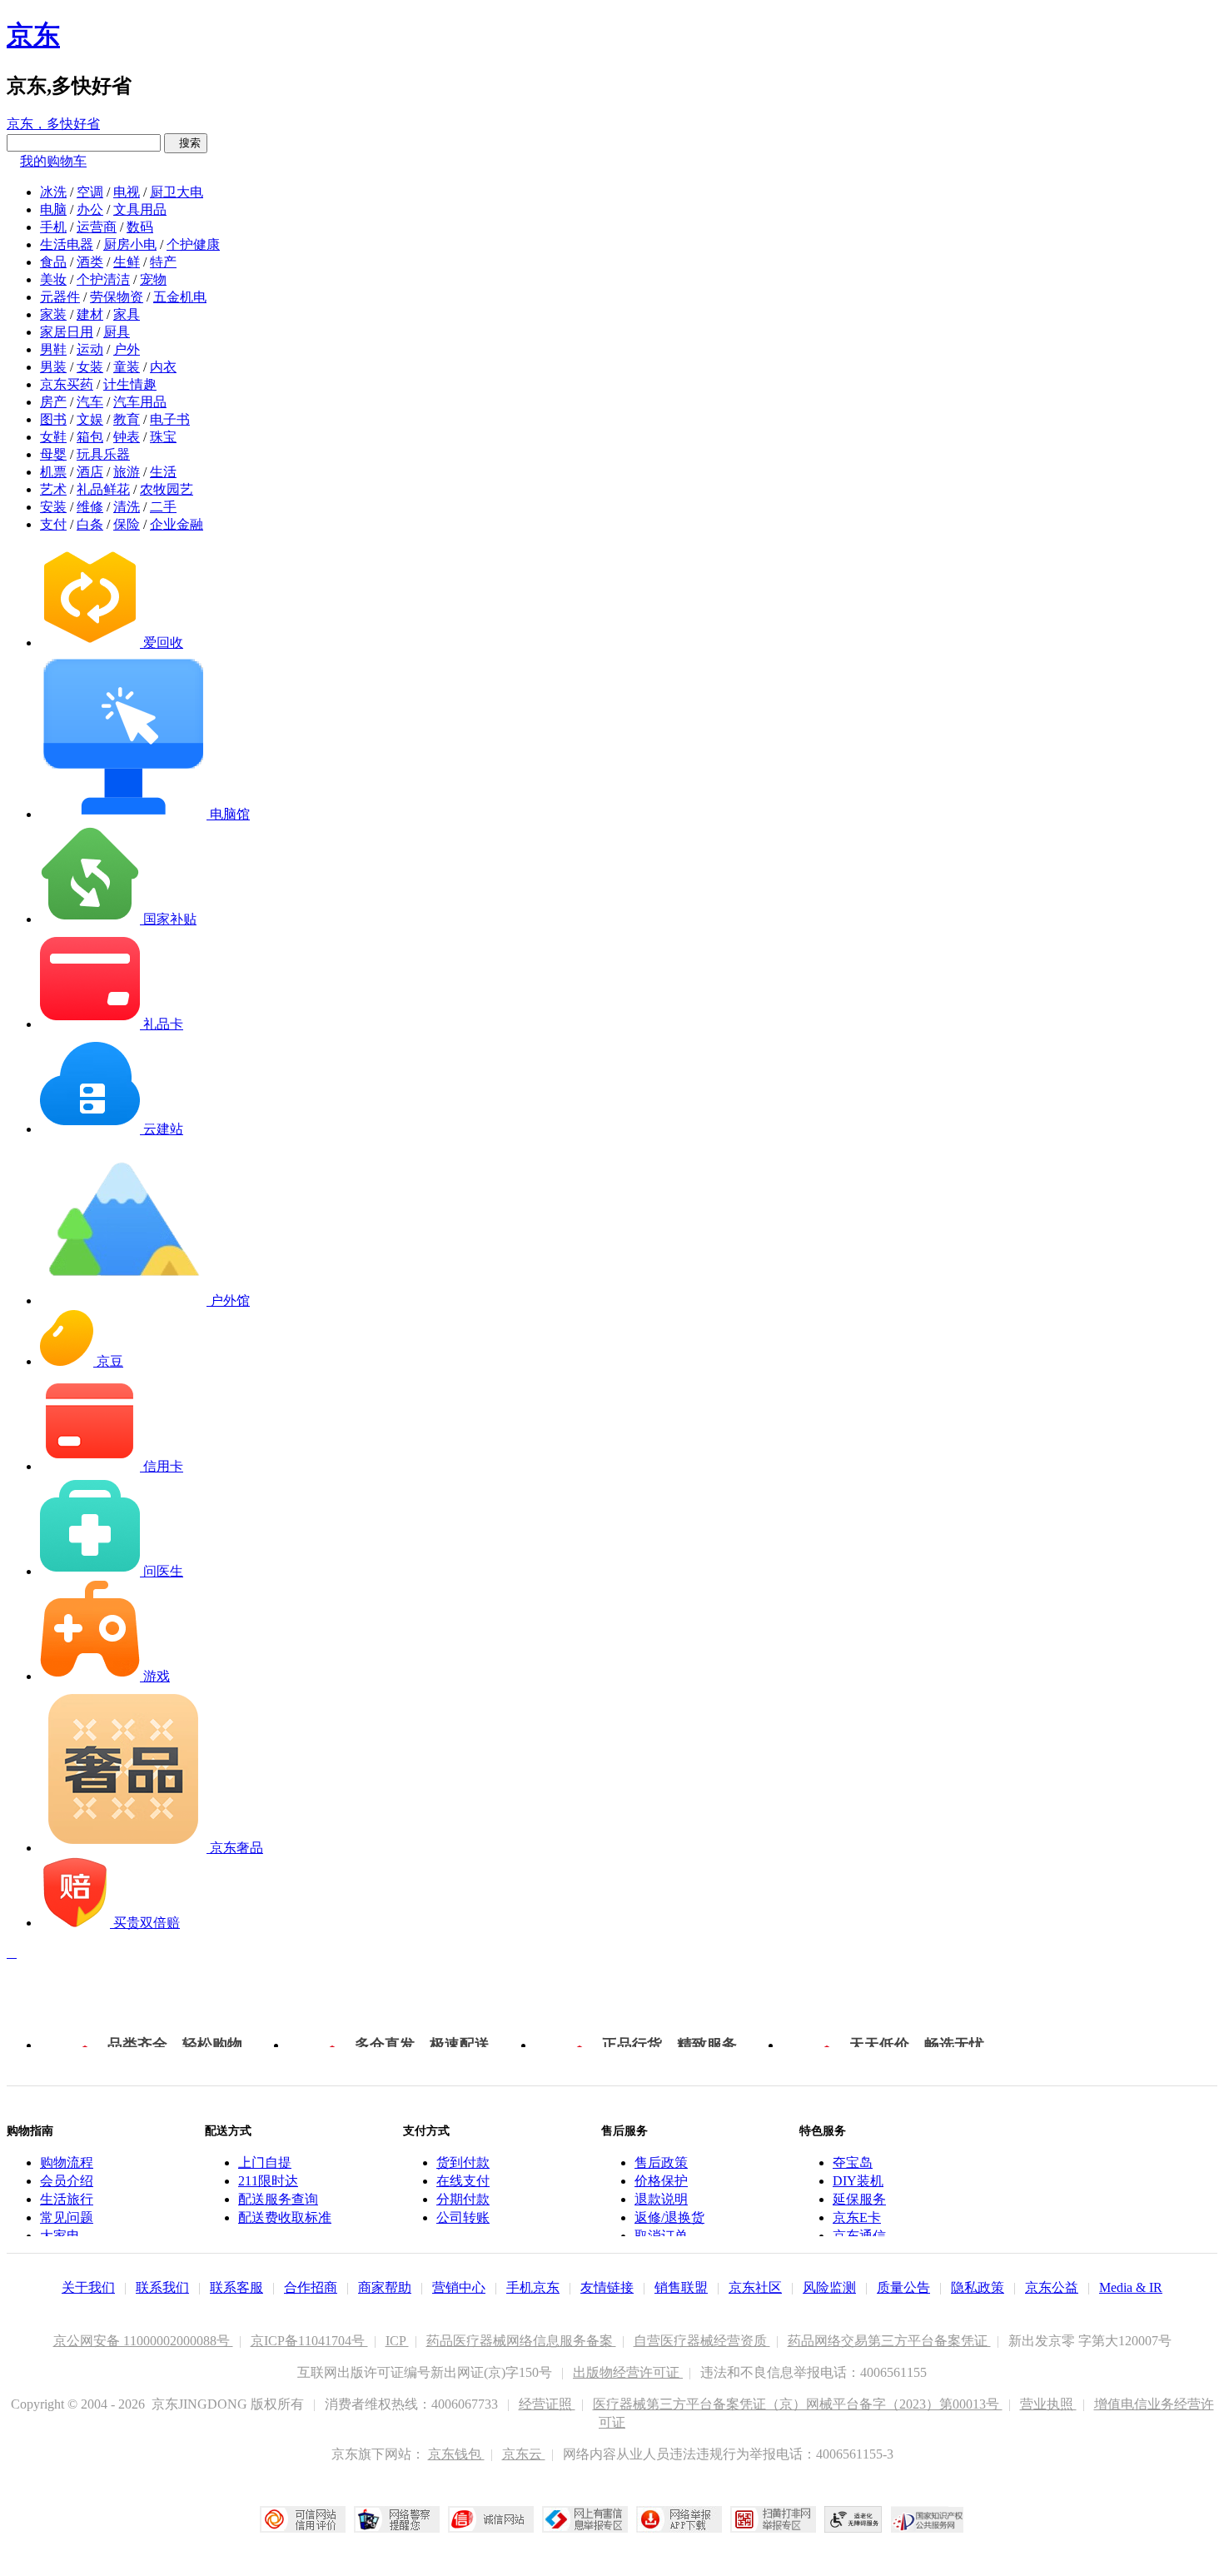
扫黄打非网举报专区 (773, 2519)
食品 (53, 262)
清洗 (127, 507)
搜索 (186, 143)
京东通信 (859, 2236)
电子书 (170, 419)
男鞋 (53, 349)
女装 (90, 367)
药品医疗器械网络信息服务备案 (521, 2341)
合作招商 (311, 2287)
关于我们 (88, 2287)
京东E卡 (857, 2217)
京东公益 (1052, 2287)
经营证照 (547, 2404)
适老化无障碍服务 (853, 2519)
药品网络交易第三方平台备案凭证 (889, 2341)
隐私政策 (978, 2287)
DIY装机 (858, 2181)
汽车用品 (140, 402)
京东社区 (755, 2287)
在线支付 (463, 2181)
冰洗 (53, 192)
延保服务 (859, 2199)
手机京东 (533, 2287)
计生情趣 (130, 384)
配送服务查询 (278, 2199)
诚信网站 (491, 2519)
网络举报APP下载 (679, 2519)
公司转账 (463, 2217)
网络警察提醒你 (397, 2519)
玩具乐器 (103, 454)
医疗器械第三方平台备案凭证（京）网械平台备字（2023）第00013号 (798, 2404)
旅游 (127, 472)
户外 (127, 349)
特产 (163, 262)
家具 (127, 314)
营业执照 (1048, 2404)
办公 (90, 209)
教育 (127, 419)
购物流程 (67, 2162)
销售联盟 (681, 2287)
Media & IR (1131, 2287)
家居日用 (67, 332)
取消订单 (661, 2236)
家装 (53, 314)
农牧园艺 (167, 489)
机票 (53, 472)
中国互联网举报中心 (585, 2519)
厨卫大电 (177, 192)
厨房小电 (130, 244)
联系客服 (236, 2287)
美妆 (53, 279)
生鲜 (127, 262)
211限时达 (268, 2181)
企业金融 (177, 524)
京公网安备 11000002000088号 (143, 2341)
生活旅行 (67, 2199)
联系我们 (162, 2287)
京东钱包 (456, 2454)
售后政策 (661, 2162)
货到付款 (463, 2162)
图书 (53, 419)
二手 (163, 507)
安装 (53, 507)
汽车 (90, 402)
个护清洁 (103, 279)
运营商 (97, 227)
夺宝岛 (853, 2162)
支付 (53, 524)
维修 (90, 507)
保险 (127, 524)
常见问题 (67, 2217)
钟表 (127, 437)
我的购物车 (53, 161)
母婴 (53, 454)
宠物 (153, 279)
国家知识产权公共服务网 (928, 2519)
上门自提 (265, 2162)
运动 (90, 349)
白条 (90, 524)
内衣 (163, 367)
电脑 (53, 209)
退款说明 (661, 2199)
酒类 (90, 262)
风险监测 (829, 2287)
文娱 (90, 419)
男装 (53, 367)
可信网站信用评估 (303, 2519)
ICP (397, 2341)
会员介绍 (67, 2181)
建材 (90, 314)
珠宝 (163, 437)
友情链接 (607, 2287)
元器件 (60, 297)
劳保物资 (117, 297)
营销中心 (459, 2287)
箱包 (90, 437)
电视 (127, 192)
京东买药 (67, 384)
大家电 (60, 2236)
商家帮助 (385, 2287)
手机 (53, 227)
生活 (163, 472)
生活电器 (67, 244)
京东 (33, 35)
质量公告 (903, 2287)
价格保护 (661, 2181)
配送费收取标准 (285, 2217)
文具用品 (140, 209)
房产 (53, 402)
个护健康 (193, 244)
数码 (140, 227)
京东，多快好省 (53, 124)
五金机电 (180, 297)
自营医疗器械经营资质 (702, 2341)
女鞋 (53, 437)
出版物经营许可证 (628, 2372)
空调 (90, 192)
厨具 (117, 332)
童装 (127, 367)
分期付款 (463, 2199)
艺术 (53, 489)
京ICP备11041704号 (309, 2341)
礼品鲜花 (103, 489)
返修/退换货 (669, 2217)
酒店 (90, 472)
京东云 (524, 2454)
